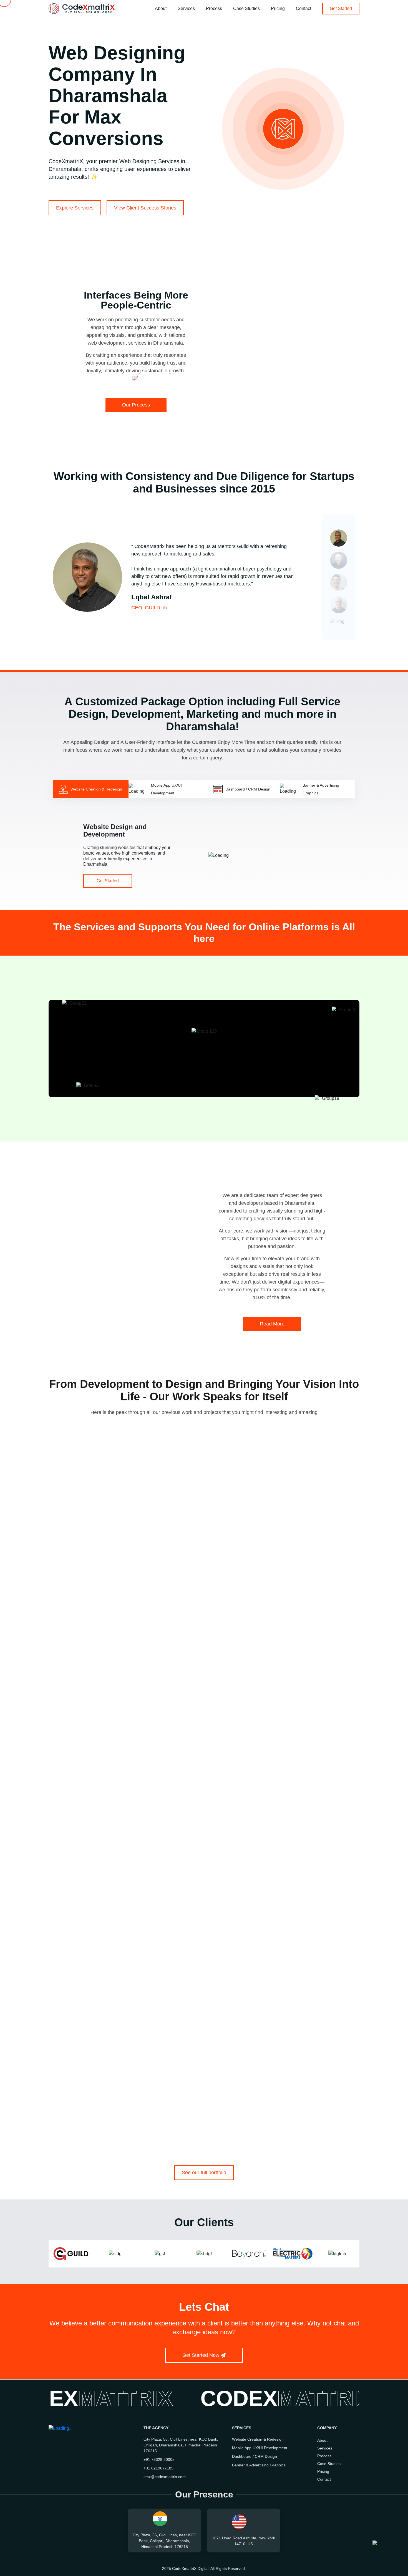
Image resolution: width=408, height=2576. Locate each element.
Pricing (278, 9)
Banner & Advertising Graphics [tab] (321, 789)
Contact (304, 9)
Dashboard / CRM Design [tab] (248, 789)
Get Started (108, 881)
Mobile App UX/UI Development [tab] (166, 789)
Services (186, 9)
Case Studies (246, 9)
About (161, 9)
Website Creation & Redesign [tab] (96, 789)
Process (214, 9)
